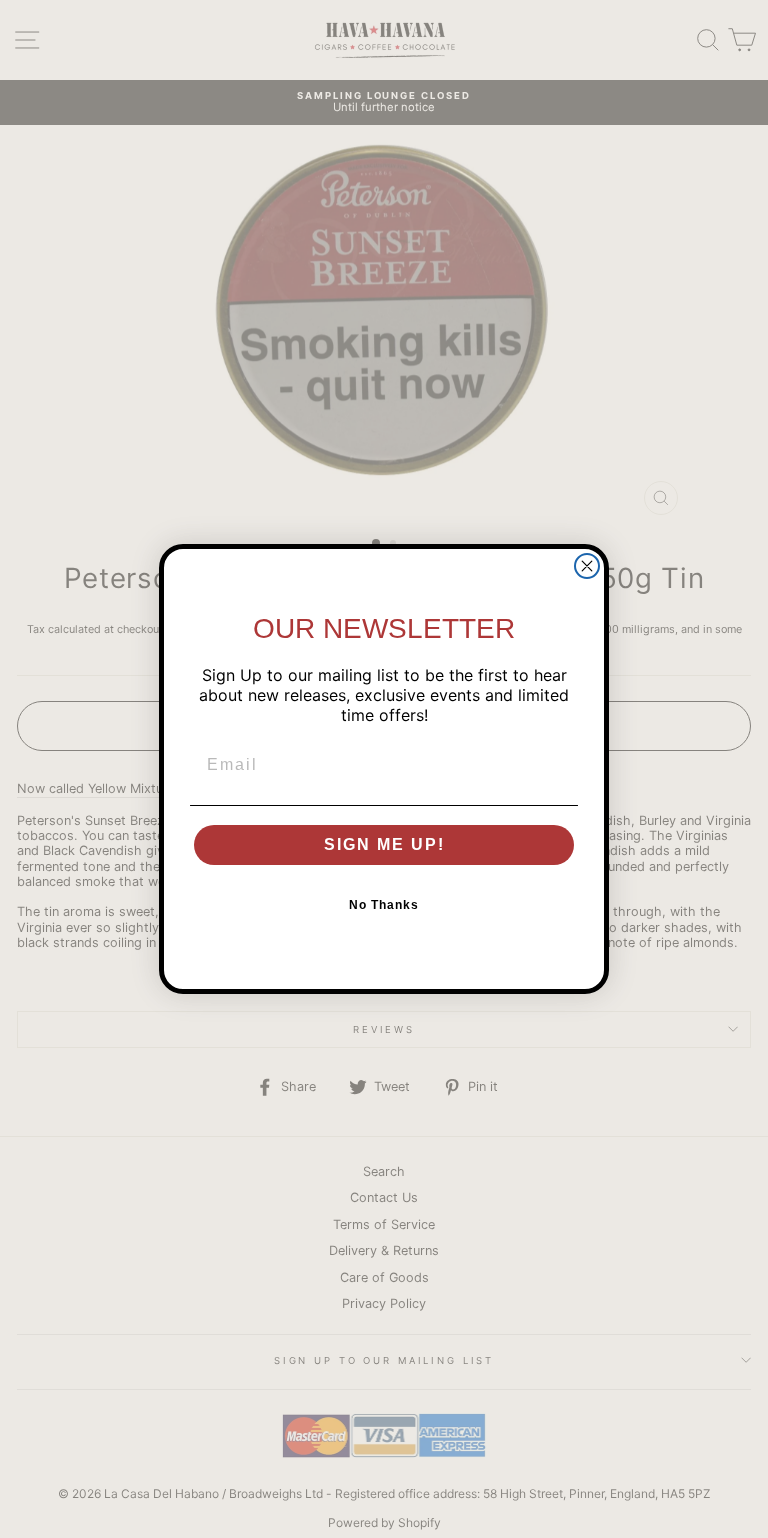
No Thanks (384, 905)
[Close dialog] (587, 566)
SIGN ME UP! (384, 844)
